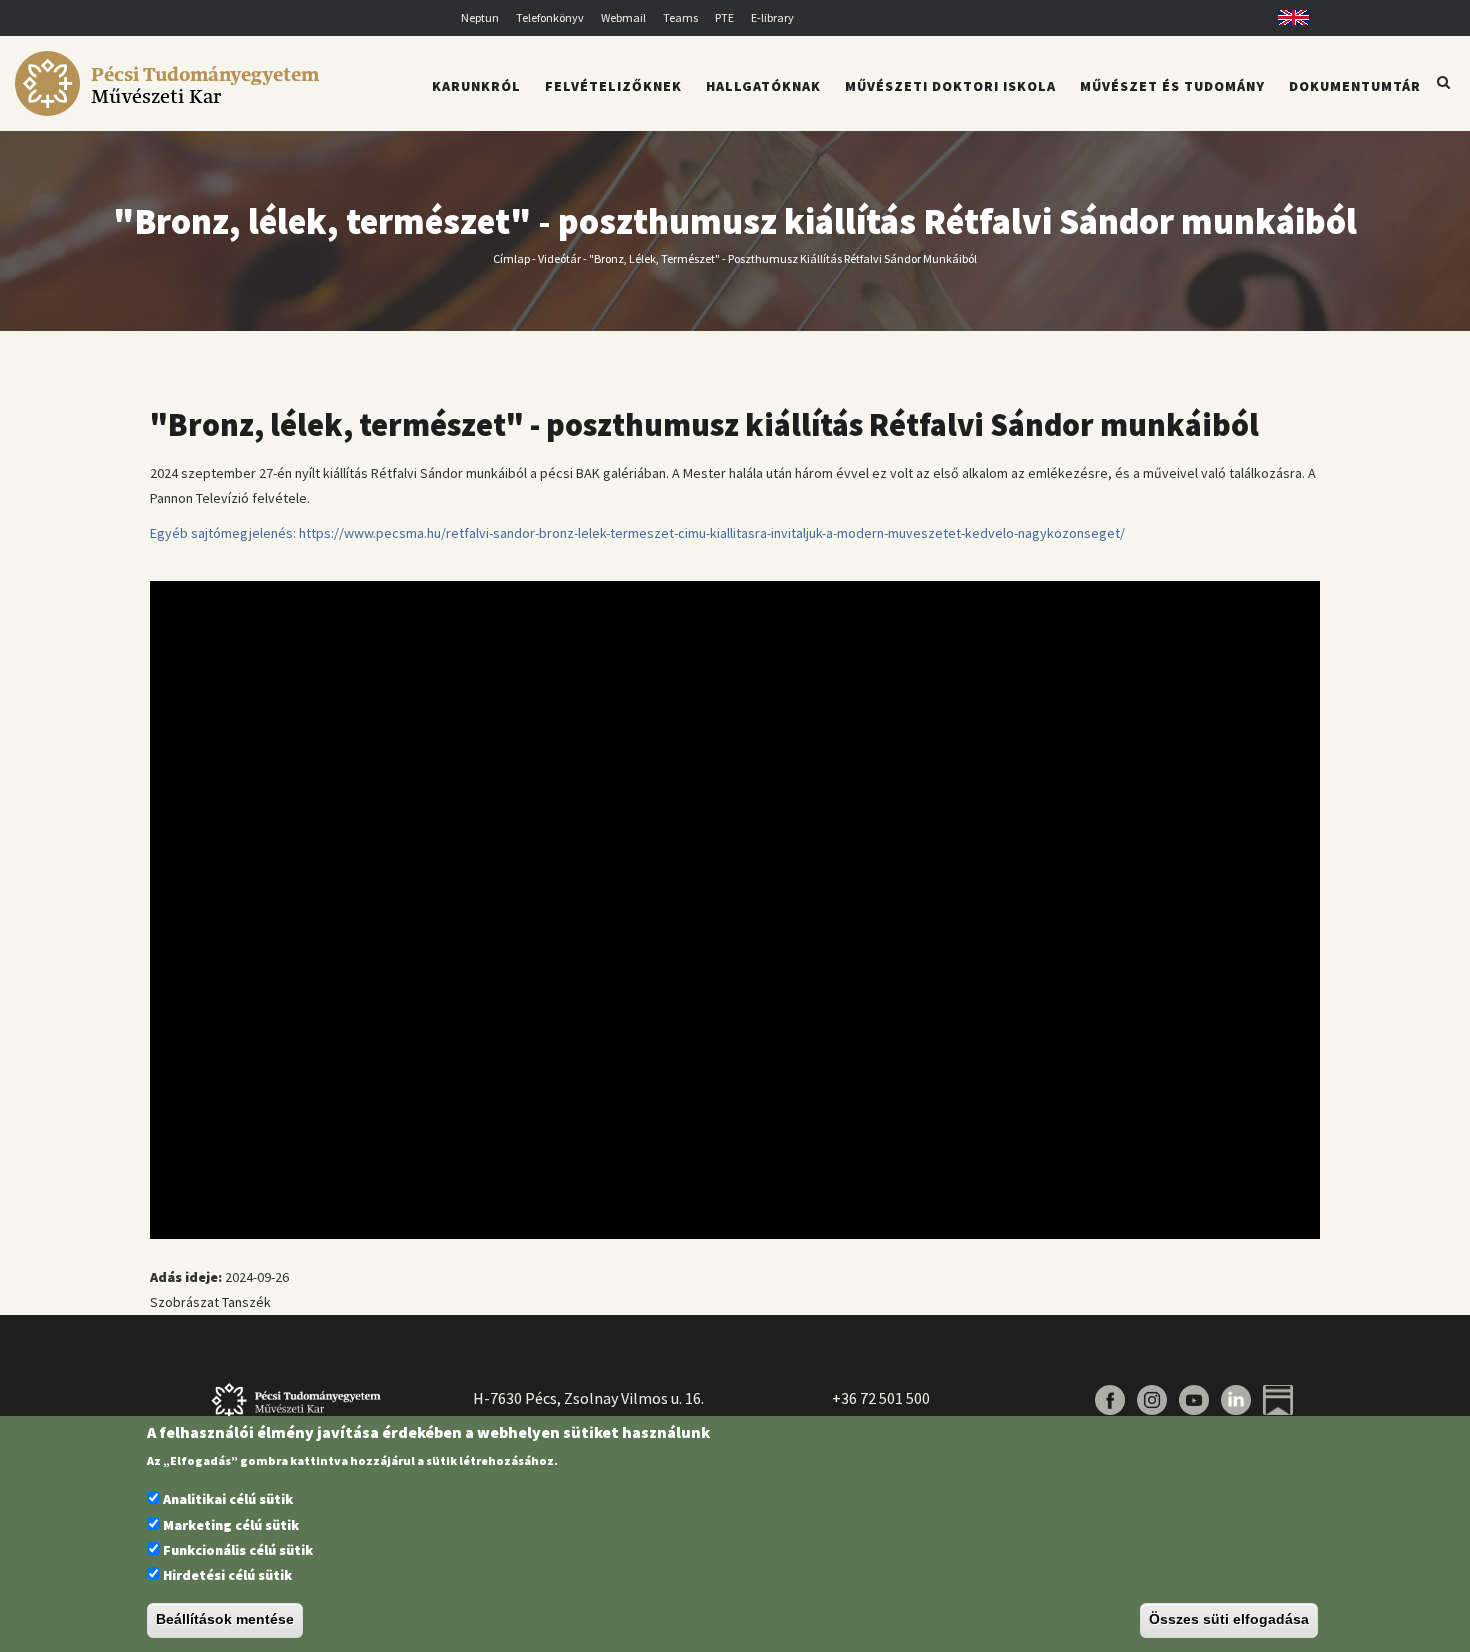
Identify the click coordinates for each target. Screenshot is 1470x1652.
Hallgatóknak (763, 86)
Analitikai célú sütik (228, 1500)
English (1286, 17)
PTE (724, 17)
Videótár (559, 257)
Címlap (511, 257)
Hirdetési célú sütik (227, 1576)
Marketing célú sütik (231, 1525)
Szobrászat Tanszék (210, 1302)
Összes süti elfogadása (1229, 1620)
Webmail (623, 17)
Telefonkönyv (550, 17)
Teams (680, 17)
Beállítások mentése (225, 1620)
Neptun (480, 17)
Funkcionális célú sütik (238, 1550)
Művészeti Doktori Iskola (950, 86)
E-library (772, 17)
